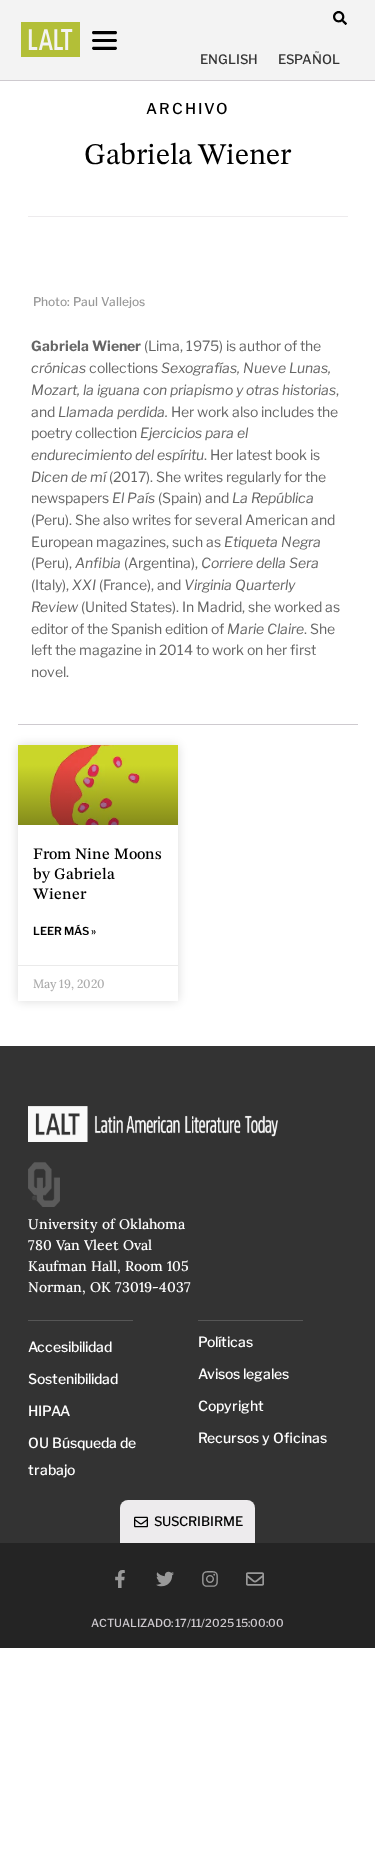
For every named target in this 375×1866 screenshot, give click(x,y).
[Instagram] (210, 1579)
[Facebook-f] (120, 1579)
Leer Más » (64, 931)
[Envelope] (255, 1579)
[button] (340, 17)
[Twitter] (165, 1579)
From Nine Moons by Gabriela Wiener (97, 875)
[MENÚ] (123, 40)
